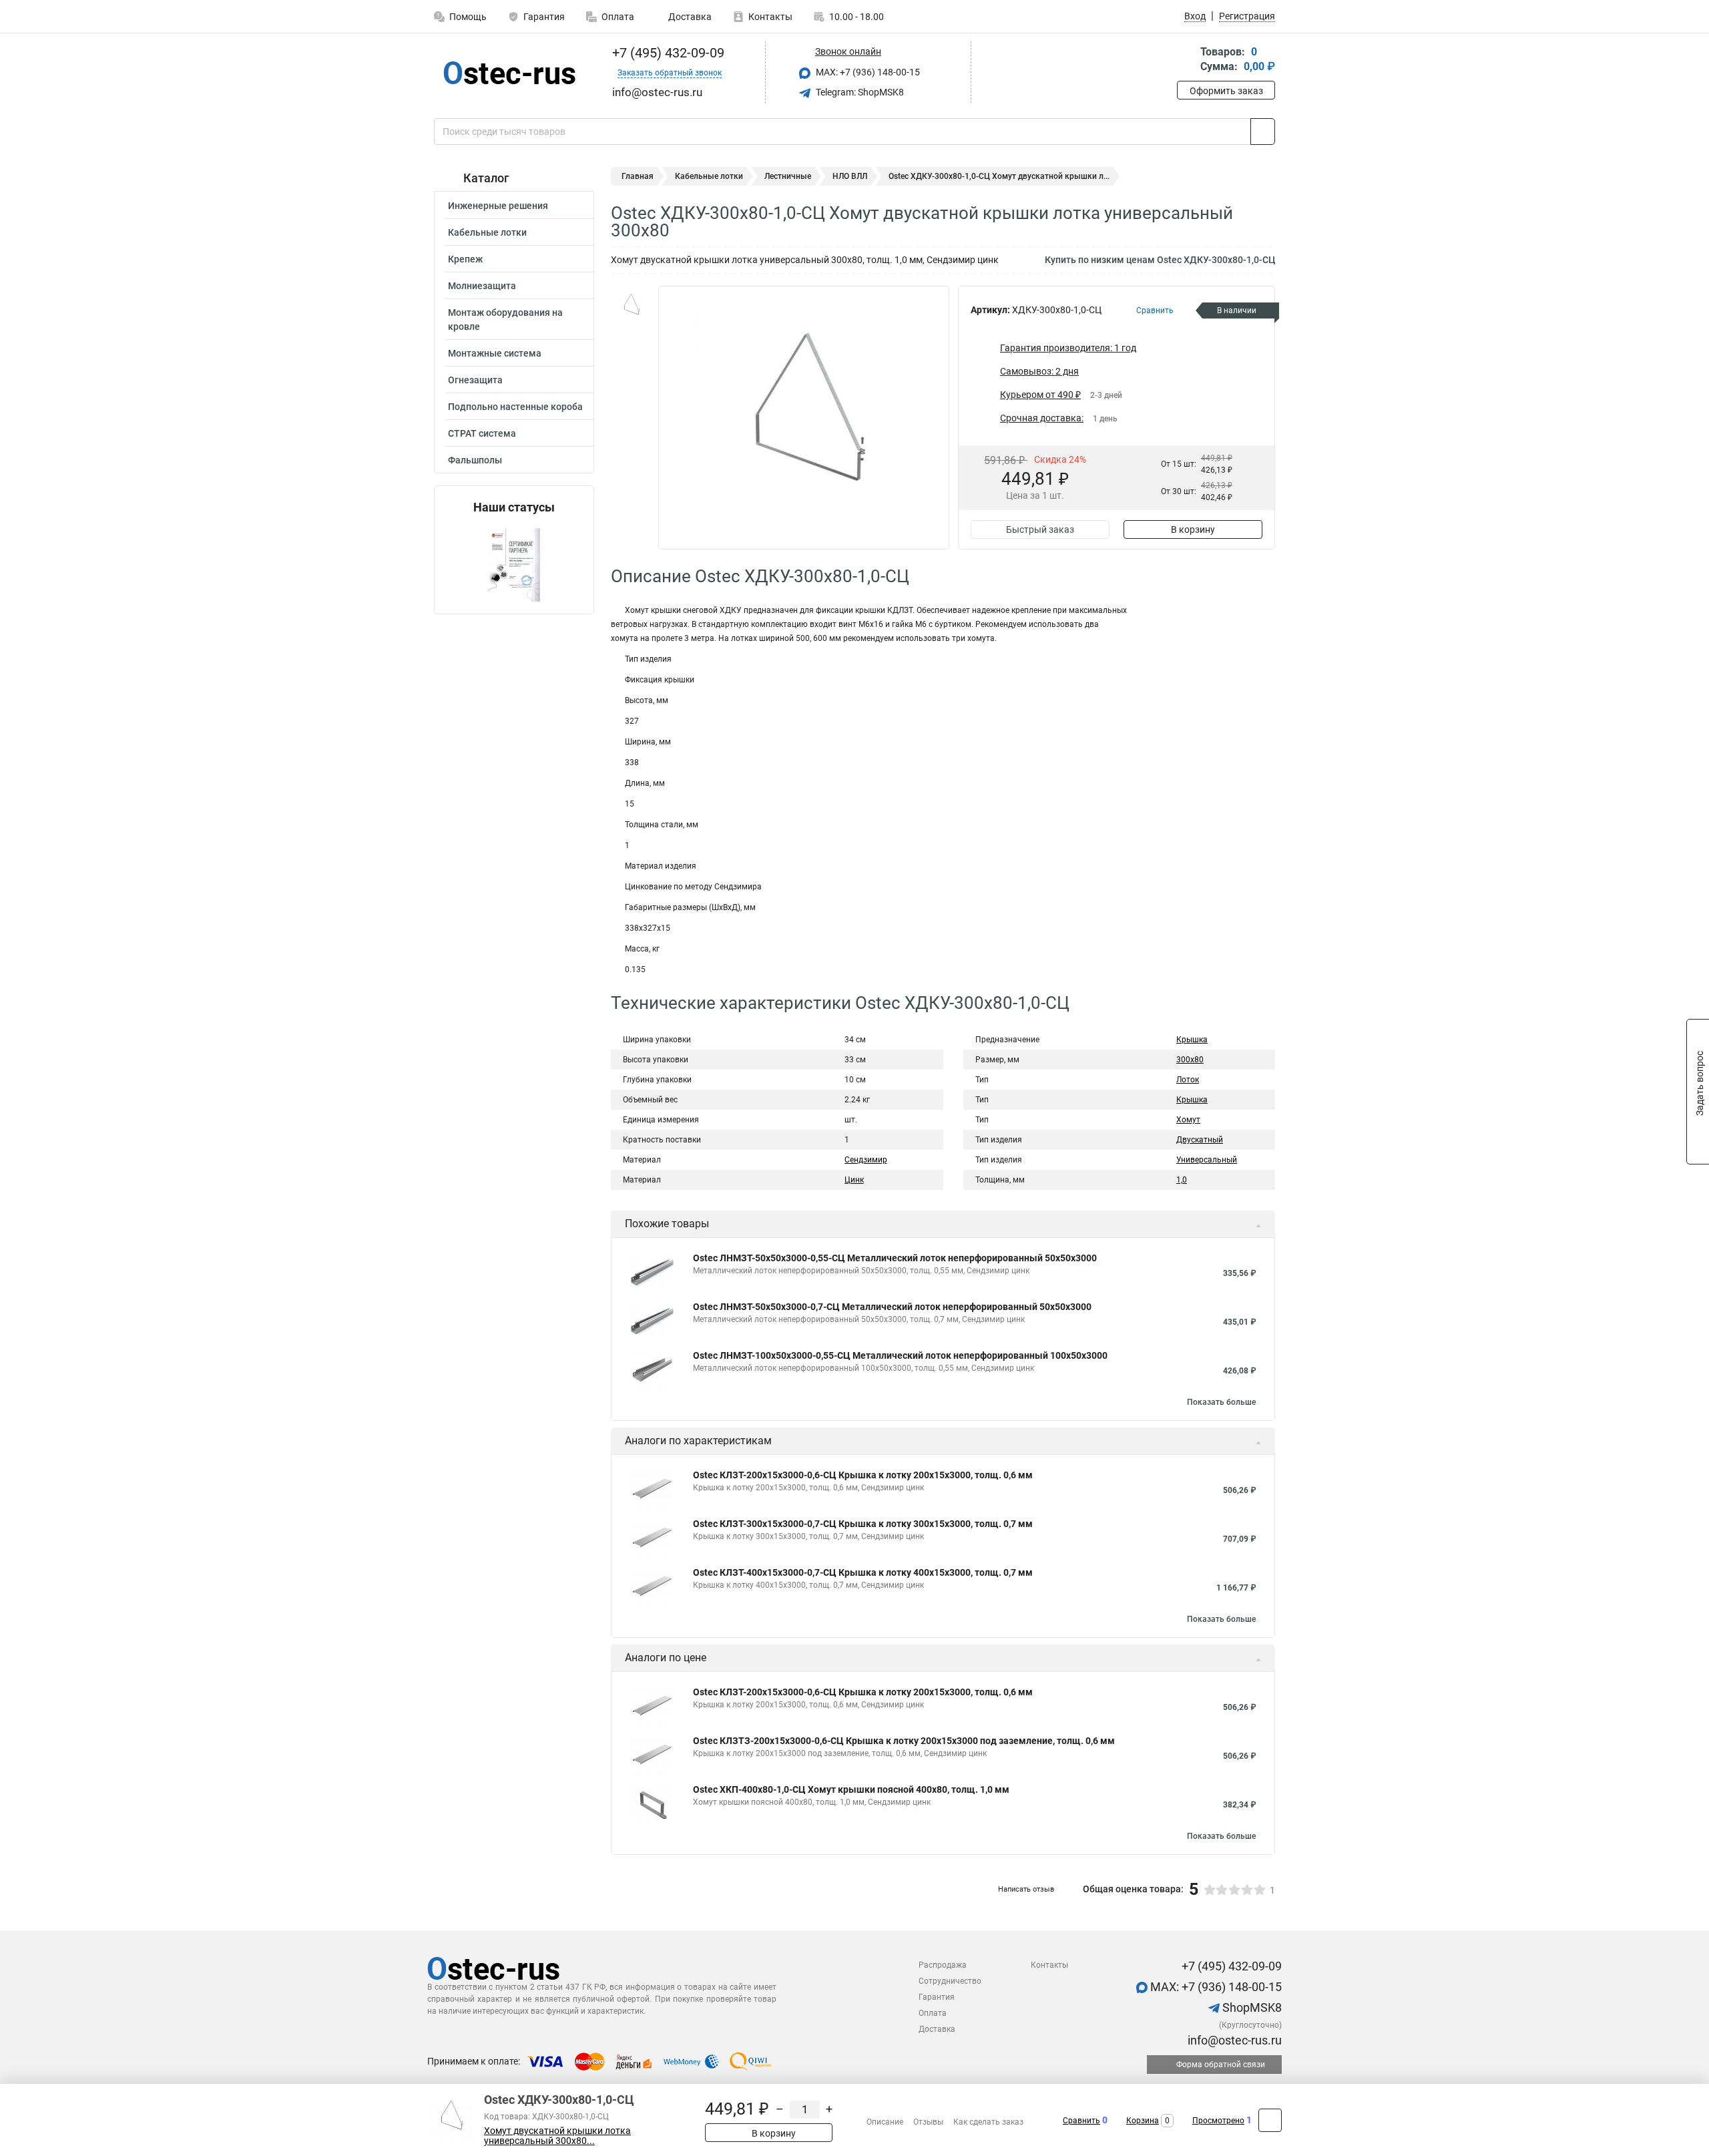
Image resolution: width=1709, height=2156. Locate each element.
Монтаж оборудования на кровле (505, 319)
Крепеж (465, 259)
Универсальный (1207, 1160)
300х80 (1190, 1060)
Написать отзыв (1026, 1889)
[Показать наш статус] (514, 564)
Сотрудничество (950, 1981)
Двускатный (1200, 1140)
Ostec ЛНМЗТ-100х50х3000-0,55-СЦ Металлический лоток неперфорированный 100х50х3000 (900, 1355)
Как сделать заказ (988, 2122)
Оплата (618, 17)
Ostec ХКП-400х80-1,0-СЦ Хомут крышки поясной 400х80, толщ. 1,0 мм (851, 1789)
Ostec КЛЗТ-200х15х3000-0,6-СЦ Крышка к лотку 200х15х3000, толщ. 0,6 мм (863, 1475)
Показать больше (1221, 1402)
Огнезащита (475, 380)
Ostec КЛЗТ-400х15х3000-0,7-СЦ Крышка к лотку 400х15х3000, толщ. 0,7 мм (863, 1572)
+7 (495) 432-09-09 (667, 53)
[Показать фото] (631, 306)
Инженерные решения (498, 206)
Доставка (689, 17)
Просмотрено (1218, 2121)
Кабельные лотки (487, 232)
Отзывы (928, 2122)
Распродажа (943, 1965)
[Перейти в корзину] (1186, 60)
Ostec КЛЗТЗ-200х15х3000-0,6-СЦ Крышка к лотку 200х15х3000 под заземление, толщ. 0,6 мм (904, 1741)
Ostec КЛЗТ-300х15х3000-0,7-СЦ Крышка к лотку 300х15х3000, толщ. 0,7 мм (863, 1524)
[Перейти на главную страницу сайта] (509, 73)
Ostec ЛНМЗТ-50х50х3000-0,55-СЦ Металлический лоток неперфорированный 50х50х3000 (895, 1258)
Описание (885, 2122)
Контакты (770, 17)
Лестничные (788, 176)
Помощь (468, 17)
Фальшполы (475, 460)
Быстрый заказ (1040, 529)
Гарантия (544, 17)
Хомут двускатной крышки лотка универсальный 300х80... (557, 2136)
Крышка (1192, 1040)
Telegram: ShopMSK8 (859, 92)
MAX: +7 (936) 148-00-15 (867, 72)
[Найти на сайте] (1263, 132)
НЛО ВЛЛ (850, 176)
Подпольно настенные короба (515, 407)
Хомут (1188, 1120)
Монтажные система (495, 353)
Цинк (854, 1180)
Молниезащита (482, 286)
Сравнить (1081, 2121)
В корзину (1193, 529)
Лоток (1188, 1080)
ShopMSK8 (1251, 2007)
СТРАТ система (482, 433)
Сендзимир (866, 1160)
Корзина (1143, 2121)
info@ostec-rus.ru (1233, 2040)
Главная (638, 176)
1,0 (1182, 1180)
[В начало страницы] (1270, 2120)
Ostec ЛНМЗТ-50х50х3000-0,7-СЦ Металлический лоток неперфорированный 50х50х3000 (892, 1307)
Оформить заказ (1226, 91)
